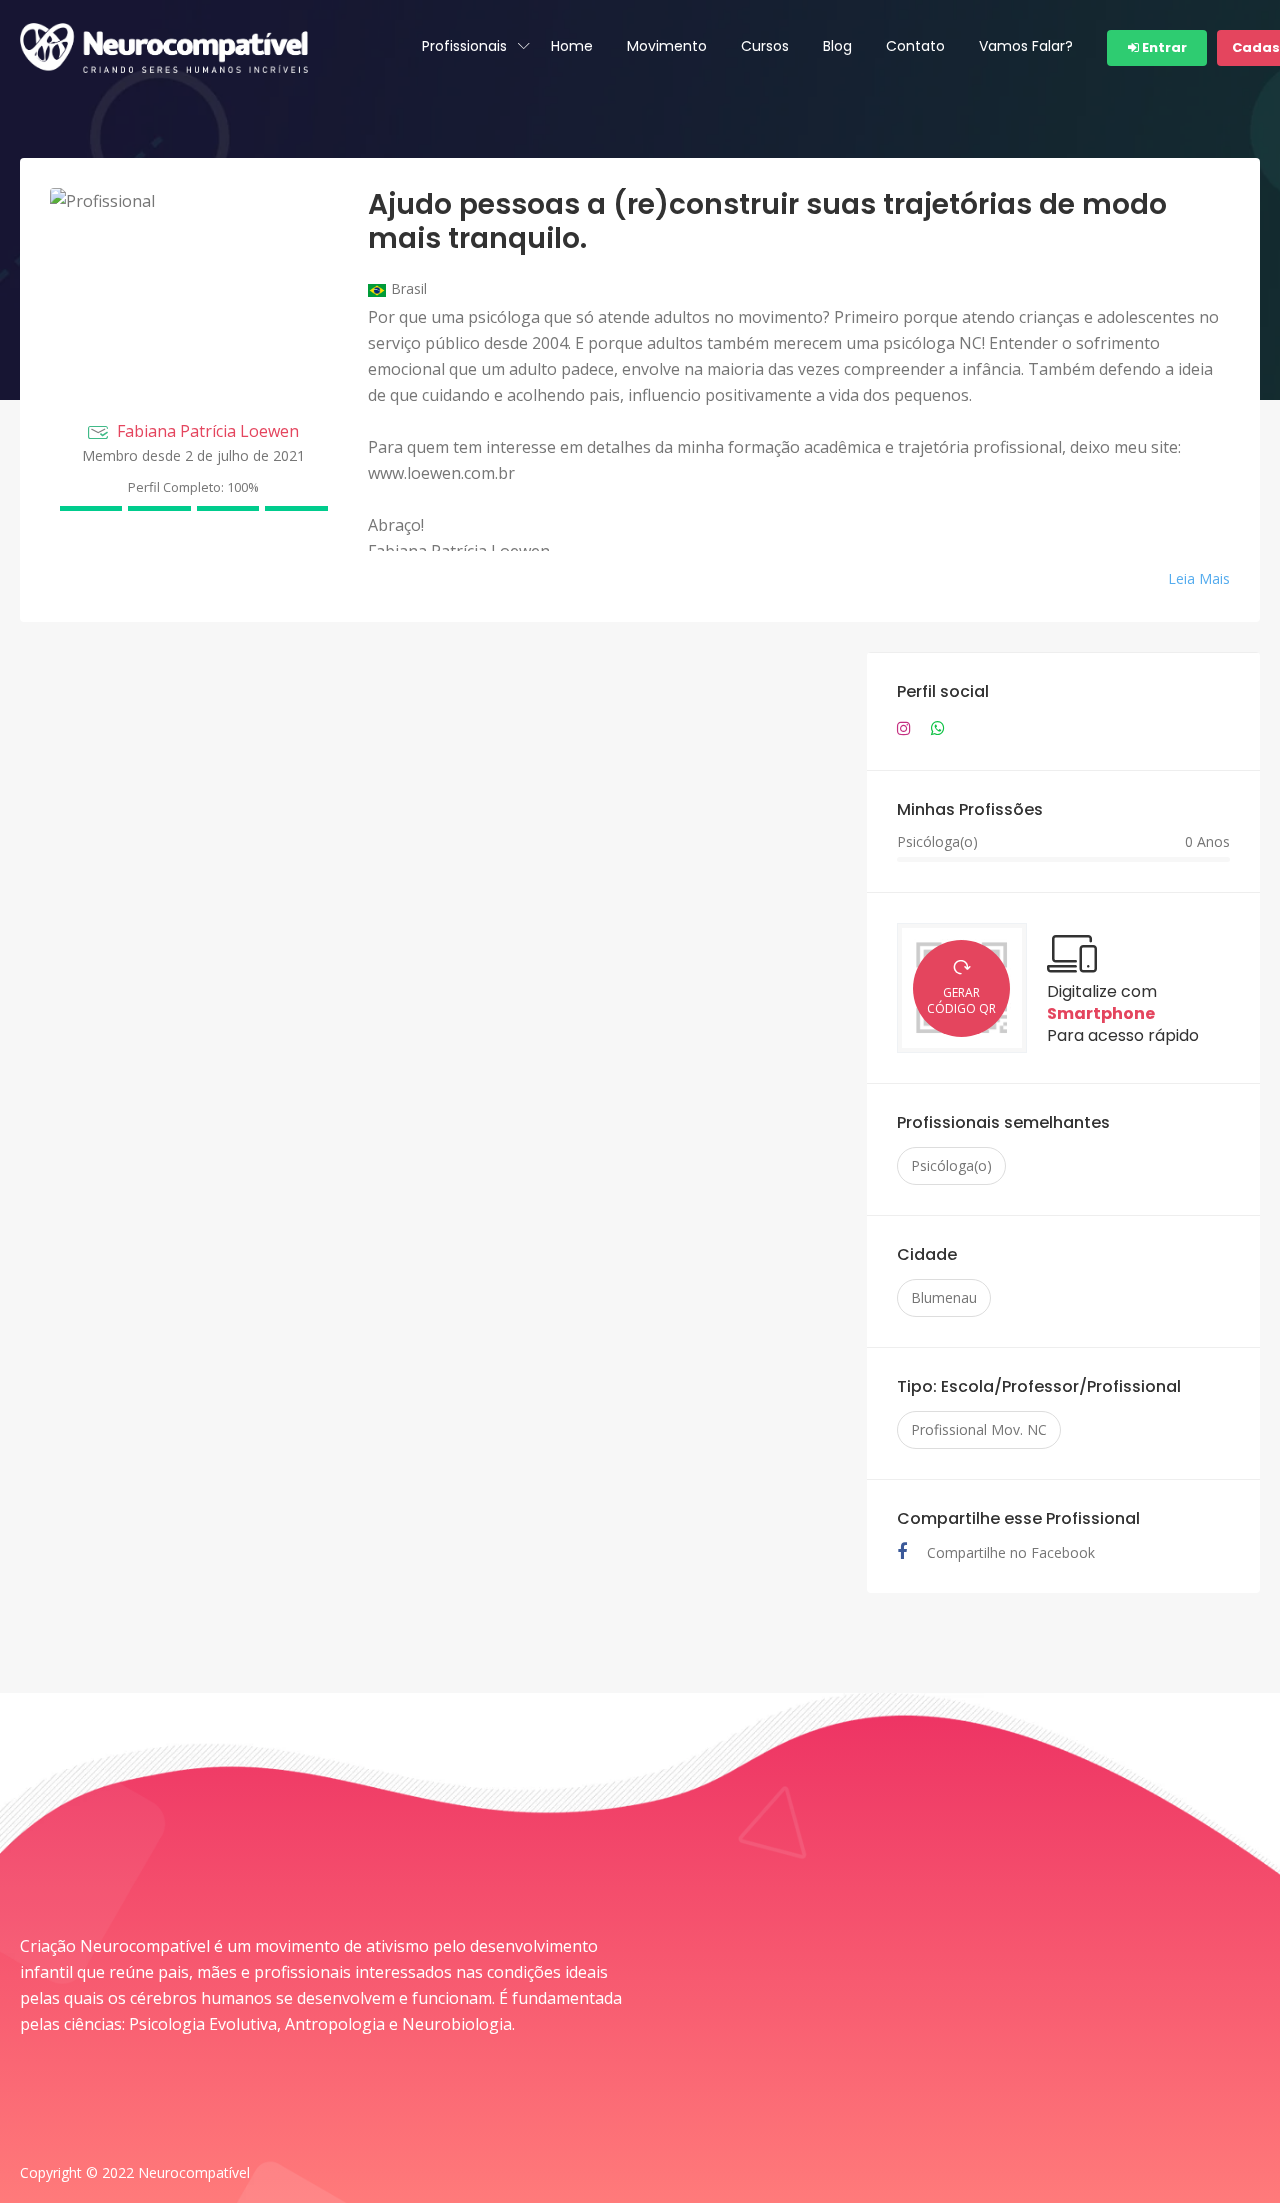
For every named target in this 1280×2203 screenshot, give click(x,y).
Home (572, 46)
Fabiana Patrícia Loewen (208, 431)
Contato (915, 46)
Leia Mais (1199, 578)
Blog (837, 46)
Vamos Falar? (1026, 46)
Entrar (1163, 47)
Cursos (765, 46)
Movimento (667, 46)
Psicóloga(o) (951, 1165)
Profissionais (464, 46)
